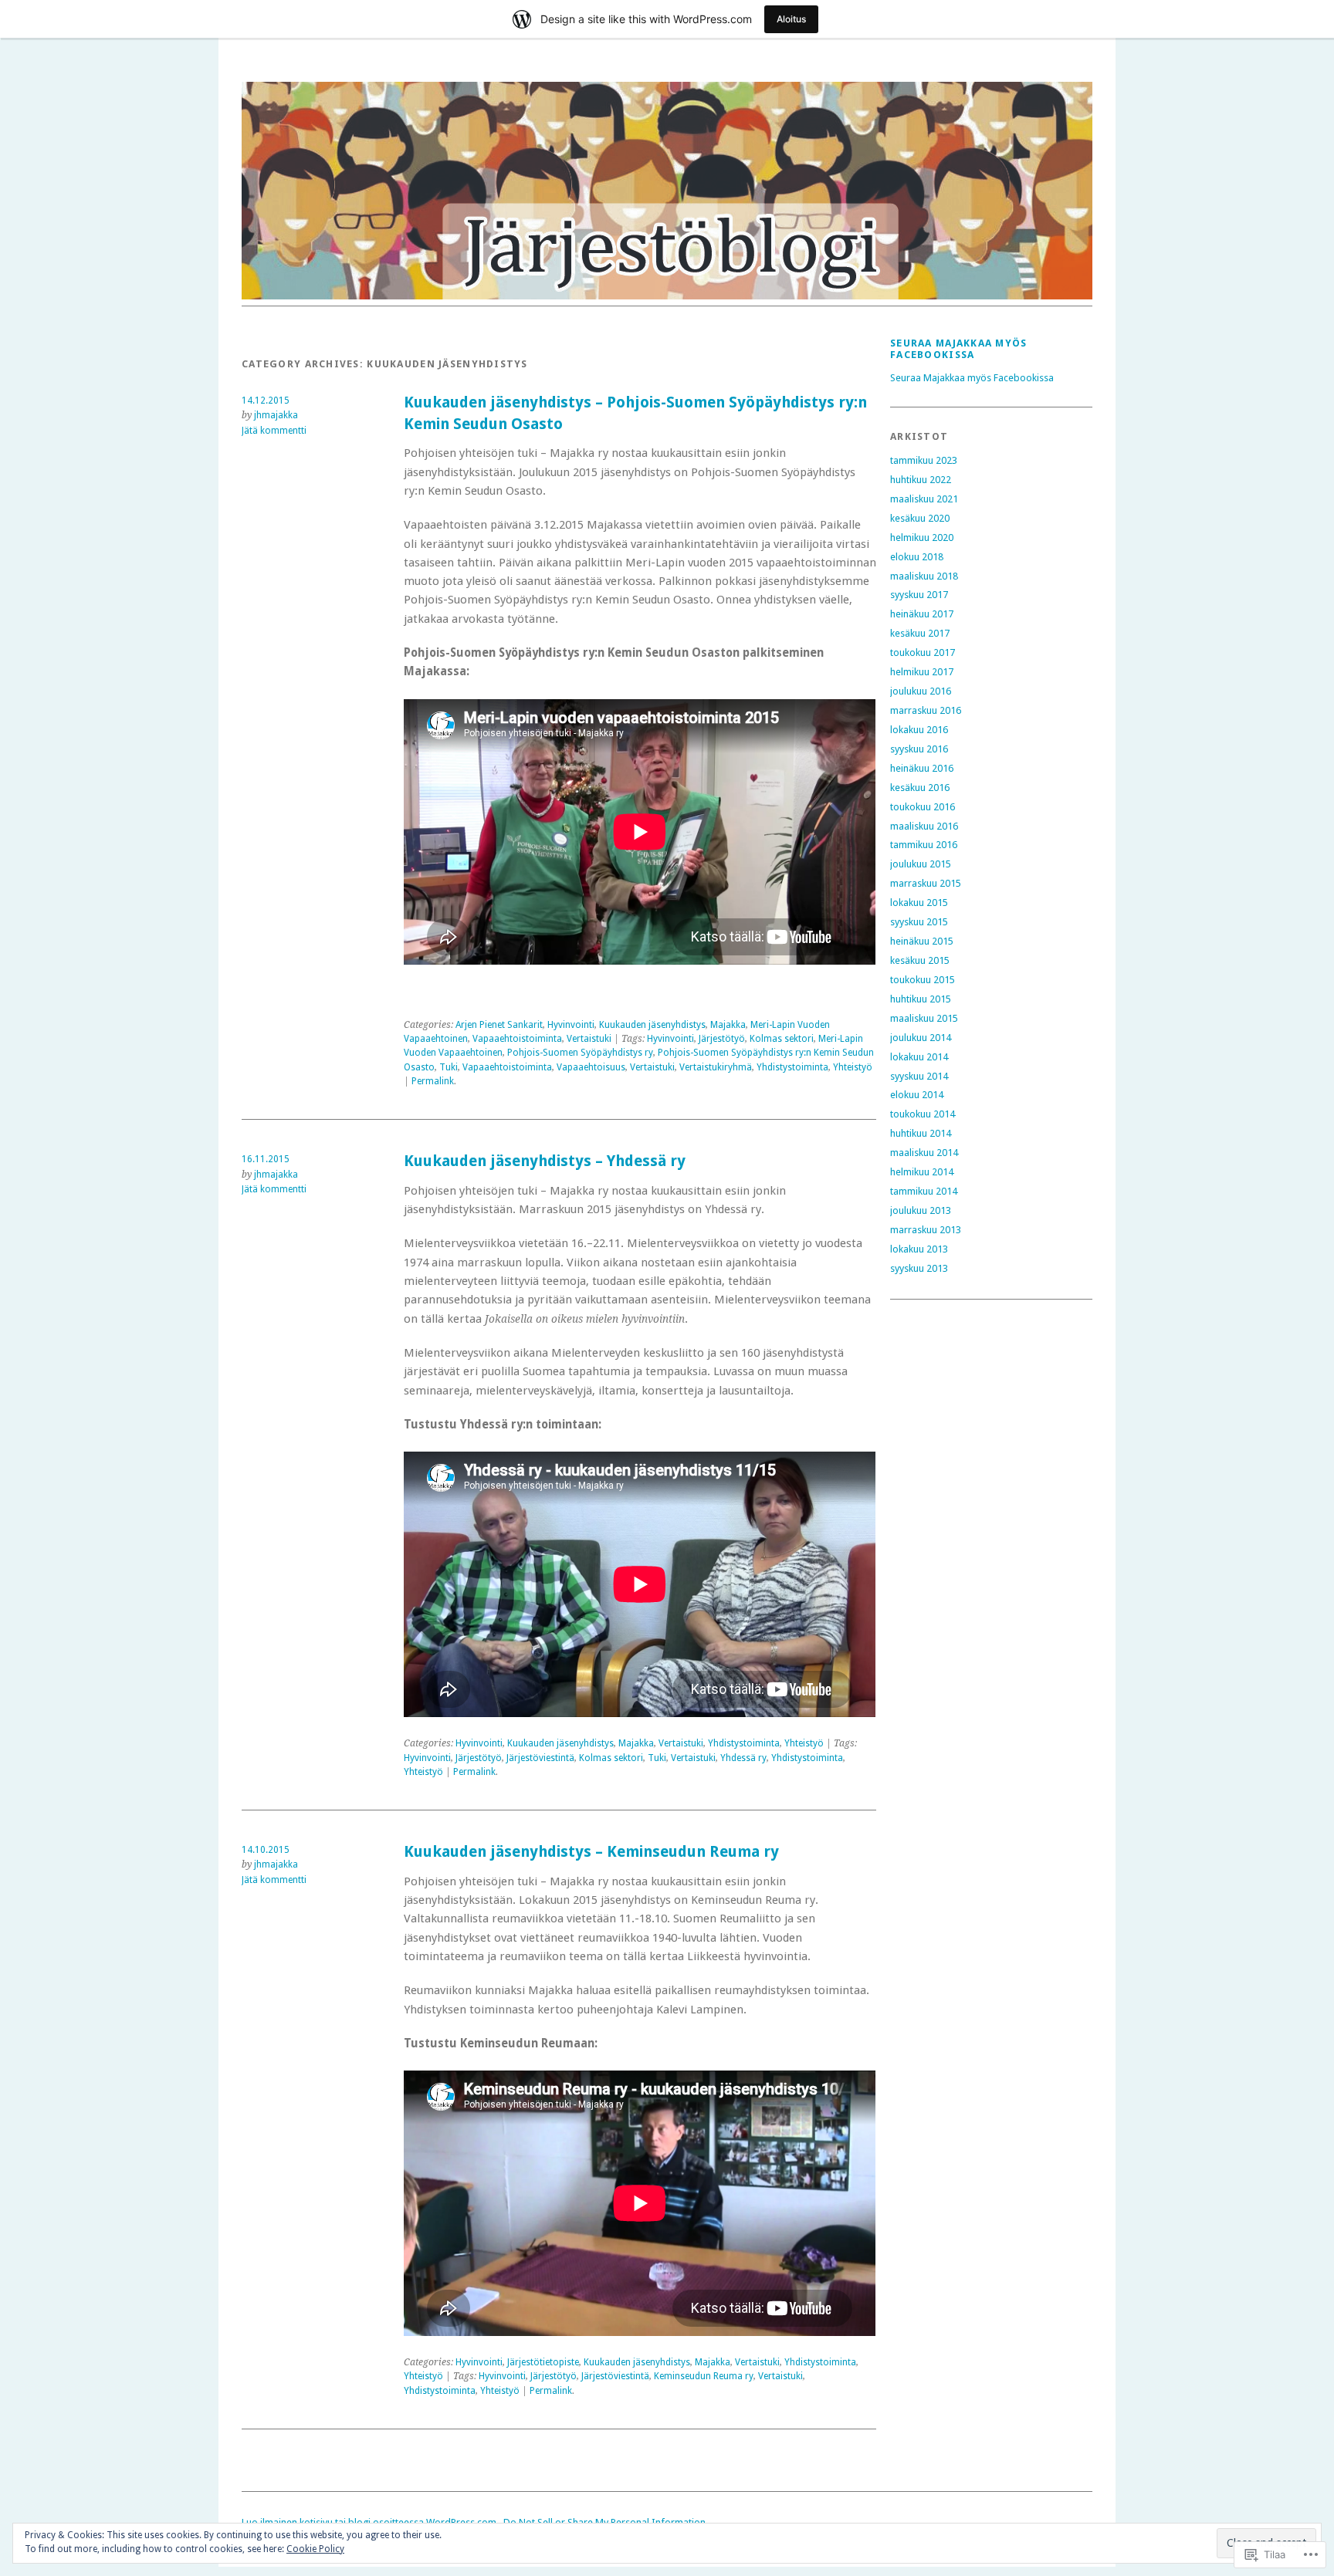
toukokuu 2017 (923, 652)
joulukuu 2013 (921, 1210)
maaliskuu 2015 (924, 1018)
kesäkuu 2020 (920, 518)
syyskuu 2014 (919, 1076)
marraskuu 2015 (926, 883)
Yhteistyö (853, 1067)
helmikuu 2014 (922, 1172)
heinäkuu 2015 (922, 941)
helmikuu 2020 (922, 538)
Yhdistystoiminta (792, 1067)
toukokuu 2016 (923, 807)
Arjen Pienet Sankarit (499, 1025)
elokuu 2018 (917, 557)
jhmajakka (276, 415)
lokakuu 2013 (919, 1249)
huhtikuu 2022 (921, 480)
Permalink (433, 1081)
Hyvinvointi (571, 1025)
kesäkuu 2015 (920, 960)
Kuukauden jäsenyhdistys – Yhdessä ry (545, 1161)
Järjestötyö (722, 1039)
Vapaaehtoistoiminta (517, 1039)
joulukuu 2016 (921, 691)
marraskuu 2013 (926, 1230)
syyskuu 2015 (919, 922)
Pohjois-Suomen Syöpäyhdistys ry (580, 1053)
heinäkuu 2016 (922, 768)
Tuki (449, 1067)
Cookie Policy (315, 2549)
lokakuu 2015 (919, 903)
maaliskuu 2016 (924, 826)
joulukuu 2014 (921, 1038)
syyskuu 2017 (919, 595)
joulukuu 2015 (921, 864)
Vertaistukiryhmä (716, 1067)
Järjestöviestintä (540, 1758)
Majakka (728, 1025)
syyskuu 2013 (919, 1268)
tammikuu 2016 (924, 845)
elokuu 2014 (917, 1095)
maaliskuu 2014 (924, 1153)
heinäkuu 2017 (922, 614)
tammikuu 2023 (924, 460)
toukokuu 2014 (923, 1114)
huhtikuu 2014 (921, 1133)
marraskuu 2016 (926, 710)
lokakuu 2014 (919, 1057)
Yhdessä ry (743, 1758)
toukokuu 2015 (923, 980)
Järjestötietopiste (543, 2362)
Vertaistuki (589, 1039)
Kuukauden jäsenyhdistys (652, 1025)
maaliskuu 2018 (924, 576)
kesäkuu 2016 (920, 788)
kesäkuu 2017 (920, 633)
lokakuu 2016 (919, 730)
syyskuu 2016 (919, 749)
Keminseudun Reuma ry (704, 2376)
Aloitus (791, 19)
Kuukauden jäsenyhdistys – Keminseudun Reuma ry (591, 1852)
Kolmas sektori (782, 1039)
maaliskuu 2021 (924, 499)
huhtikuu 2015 (921, 999)
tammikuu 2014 (924, 1191)
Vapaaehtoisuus (591, 1067)
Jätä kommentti (274, 431)
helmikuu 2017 (922, 672)
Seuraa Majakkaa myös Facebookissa (959, 349)
